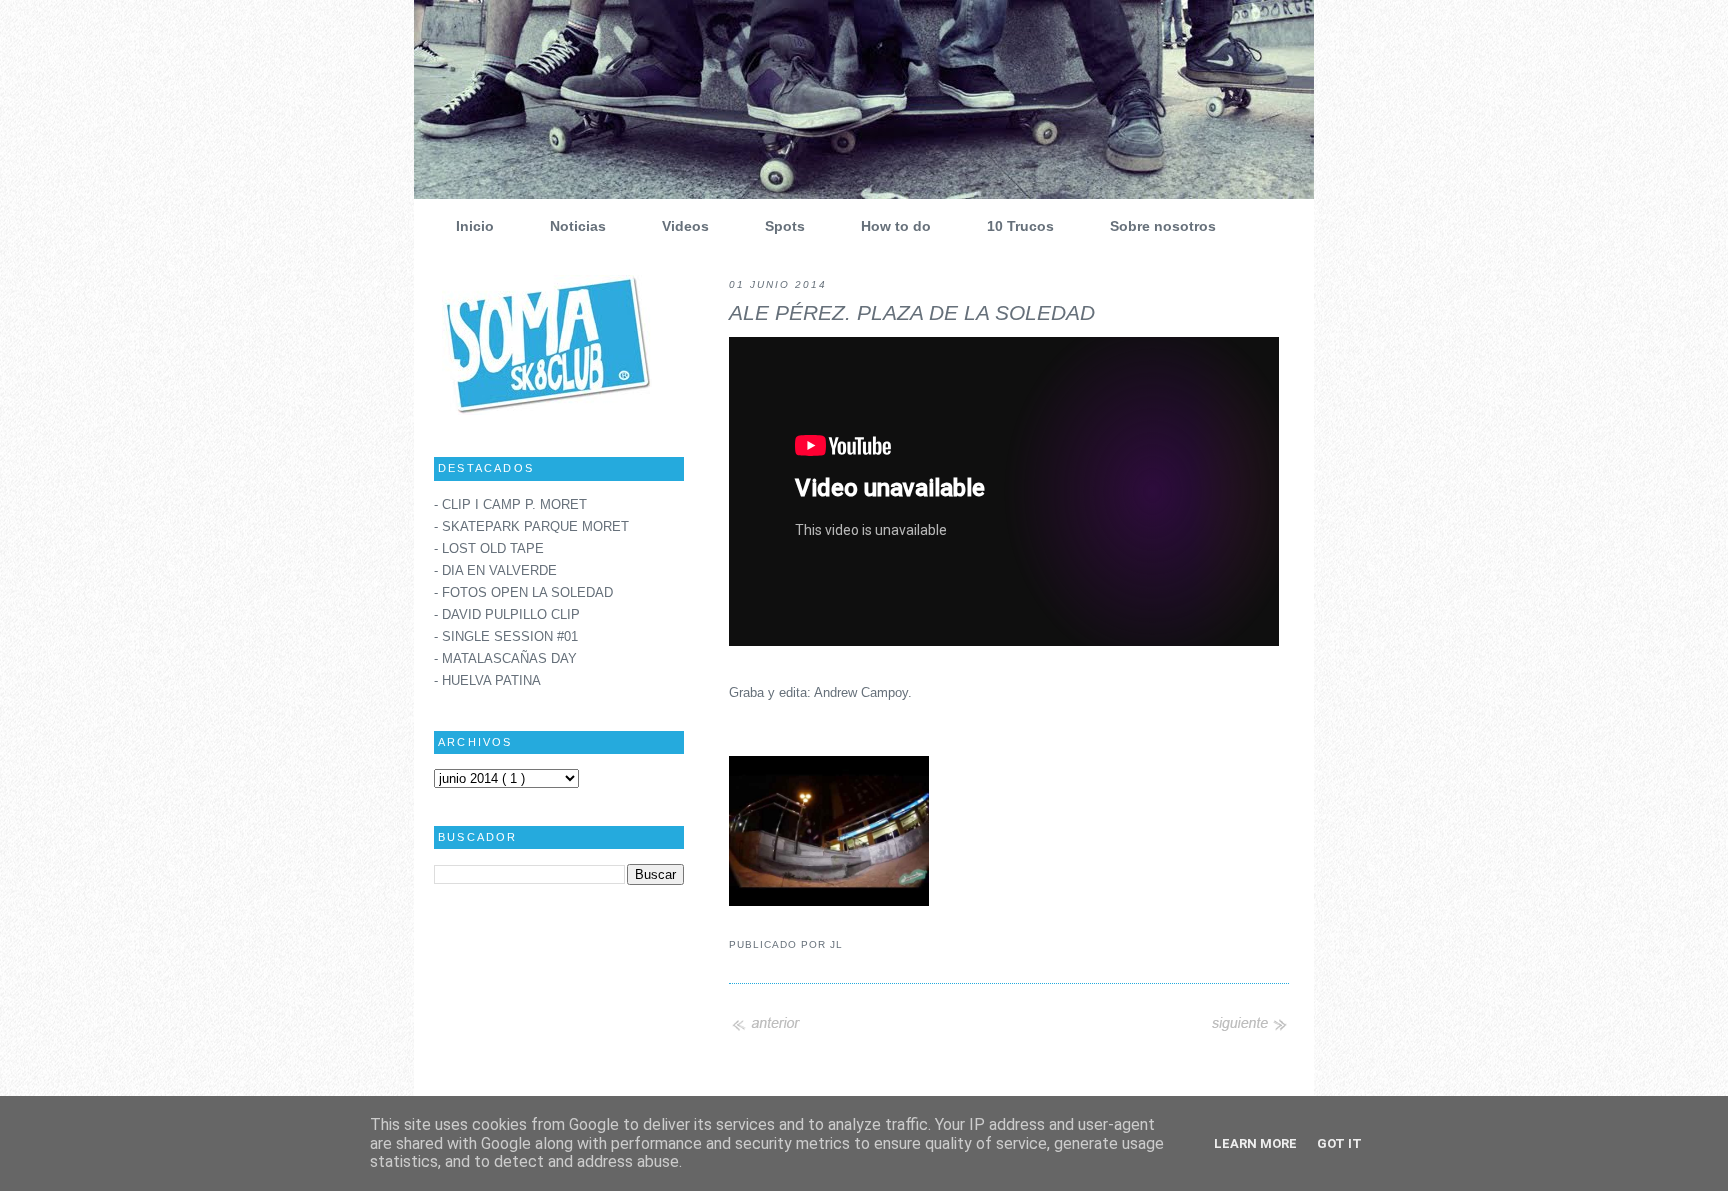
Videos (685, 226)
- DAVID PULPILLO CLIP (507, 615)
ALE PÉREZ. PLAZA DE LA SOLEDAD (912, 313)
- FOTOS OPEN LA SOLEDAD (523, 593)
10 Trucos (1020, 226)
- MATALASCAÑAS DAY (505, 659)
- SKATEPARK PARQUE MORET (531, 527)
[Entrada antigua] (1249, 1030)
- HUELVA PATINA (487, 681)
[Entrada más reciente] (769, 1030)
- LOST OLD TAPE (489, 549)
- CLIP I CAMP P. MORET (510, 505)
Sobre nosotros (1163, 226)
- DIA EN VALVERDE (495, 571)
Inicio (475, 226)
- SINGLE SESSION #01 (506, 637)
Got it (1339, 1143)
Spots (785, 226)
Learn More (1255, 1143)
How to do (896, 226)
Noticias (578, 226)
